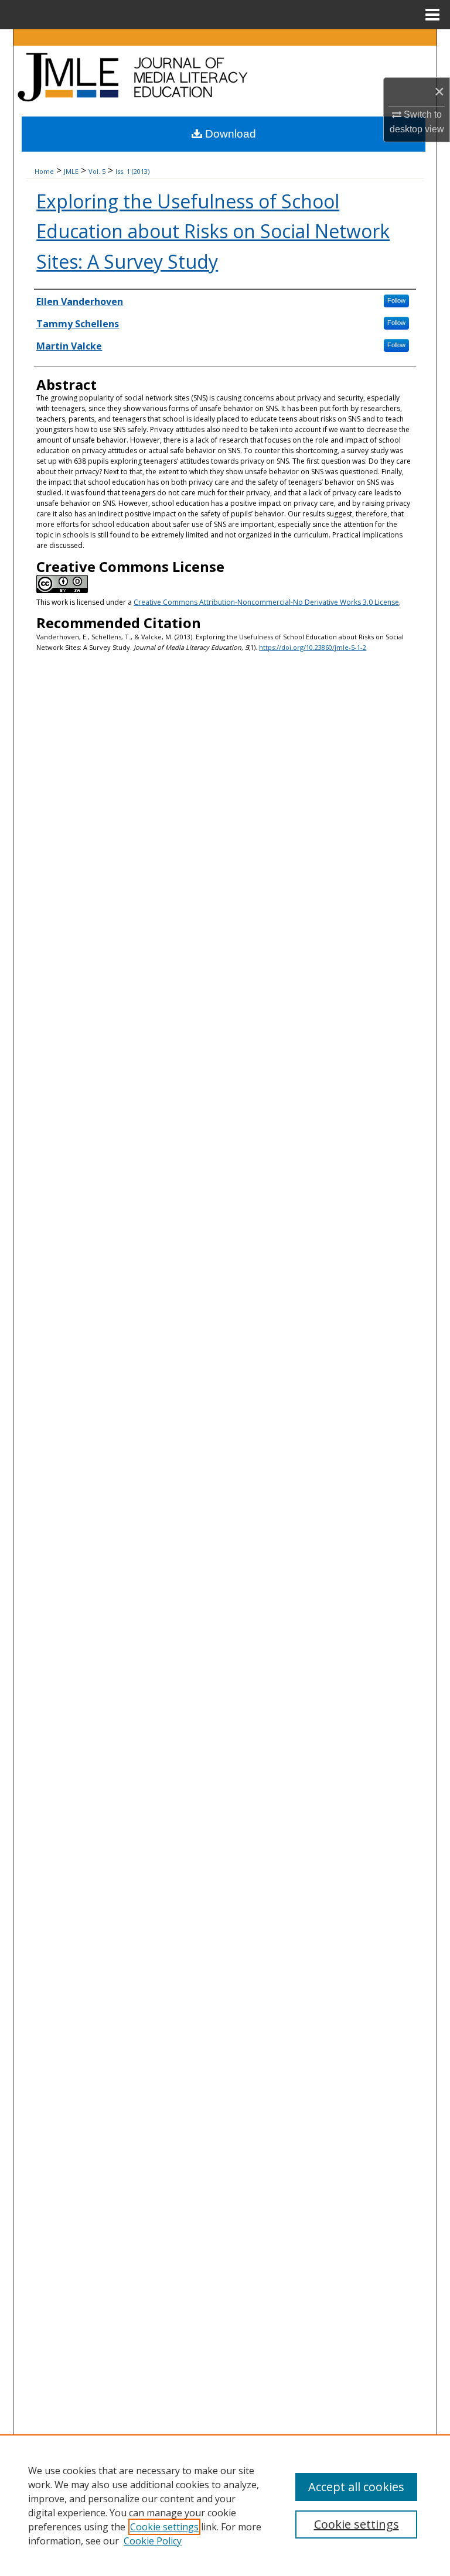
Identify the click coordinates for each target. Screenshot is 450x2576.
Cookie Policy (153, 2541)
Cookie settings (164, 2527)
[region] (225, 2505)
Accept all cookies (356, 2487)
